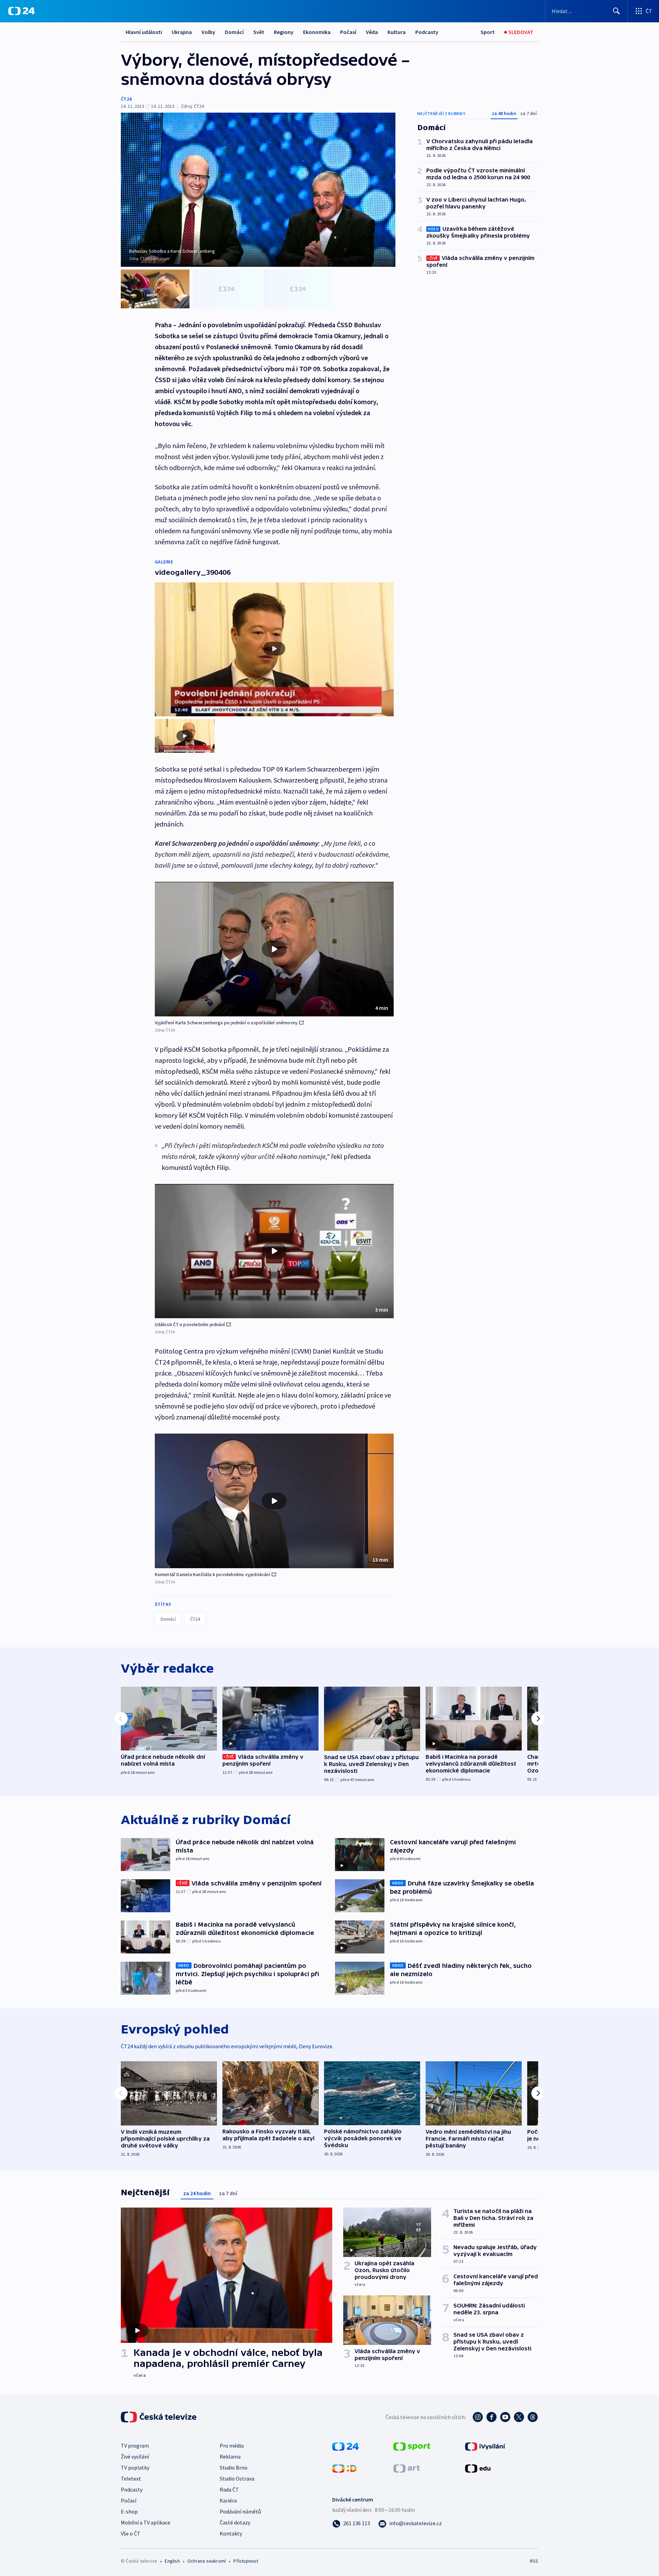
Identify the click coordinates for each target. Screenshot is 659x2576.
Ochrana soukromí (207, 2561)
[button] (274, 949)
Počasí (348, 32)
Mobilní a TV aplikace (146, 2522)
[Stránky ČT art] (407, 2468)
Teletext (131, 2478)
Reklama (230, 2457)
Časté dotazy (235, 2522)
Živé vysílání (135, 2457)
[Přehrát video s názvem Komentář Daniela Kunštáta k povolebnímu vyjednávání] (274, 1501)
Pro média (232, 2446)
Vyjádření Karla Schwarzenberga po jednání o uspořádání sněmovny (226, 1023)
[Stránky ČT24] (345, 2446)
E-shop (129, 2511)
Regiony (284, 32)
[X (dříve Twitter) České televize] (519, 2417)
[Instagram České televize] (478, 2417)
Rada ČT (229, 2489)
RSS (534, 2561)
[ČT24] (21, 11)
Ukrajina (182, 32)
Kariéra (228, 2500)
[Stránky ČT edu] (478, 2468)
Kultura (397, 32)
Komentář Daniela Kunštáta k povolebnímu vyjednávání (212, 1574)
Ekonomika (317, 32)
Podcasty (427, 32)
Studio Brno (234, 2467)
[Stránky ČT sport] (412, 2446)
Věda (372, 32)
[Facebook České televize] (492, 2417)
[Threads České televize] (533, 2417)
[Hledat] (616, 11)
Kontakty (231, 2533)
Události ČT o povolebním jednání (190, 1324)
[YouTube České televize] (505, 2417)
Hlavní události (144, 32)
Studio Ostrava (237, 2478)
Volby (208, 32)
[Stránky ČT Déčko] (344, 2468)
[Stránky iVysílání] (485, 2446)
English (172, 2561)
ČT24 (126, 99)
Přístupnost (246, 2561)
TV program (135, 2446)
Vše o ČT (131, 2533)
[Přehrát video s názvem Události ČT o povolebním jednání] (274, 1251)
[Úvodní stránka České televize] (159, 2417)
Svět (259, 32)
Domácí (234, 32)
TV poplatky (135, 2467)
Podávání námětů (240, 2511)
